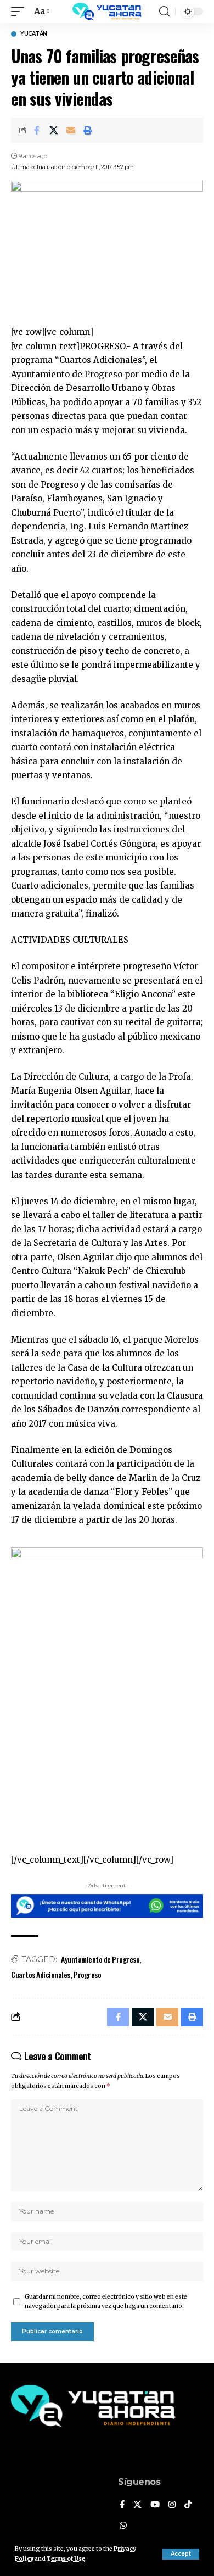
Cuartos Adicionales (41, 1974)
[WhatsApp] (123, 2526)
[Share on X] (54, 130)
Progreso (87, 1974)
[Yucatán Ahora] (107, 12)
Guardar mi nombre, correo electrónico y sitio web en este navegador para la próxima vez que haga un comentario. (106, 2302)
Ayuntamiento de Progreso (100, 1959)
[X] (137, 2505)
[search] (164, 12)
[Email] (71, 130)
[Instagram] (172, 2505)
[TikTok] (188, 2505)
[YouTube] (155, 2505)
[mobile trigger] (20, 12)
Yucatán (34, 34)
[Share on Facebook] (37, 130)
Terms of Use (66, 2559)
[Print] (88, 130)
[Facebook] (122, 2505)
